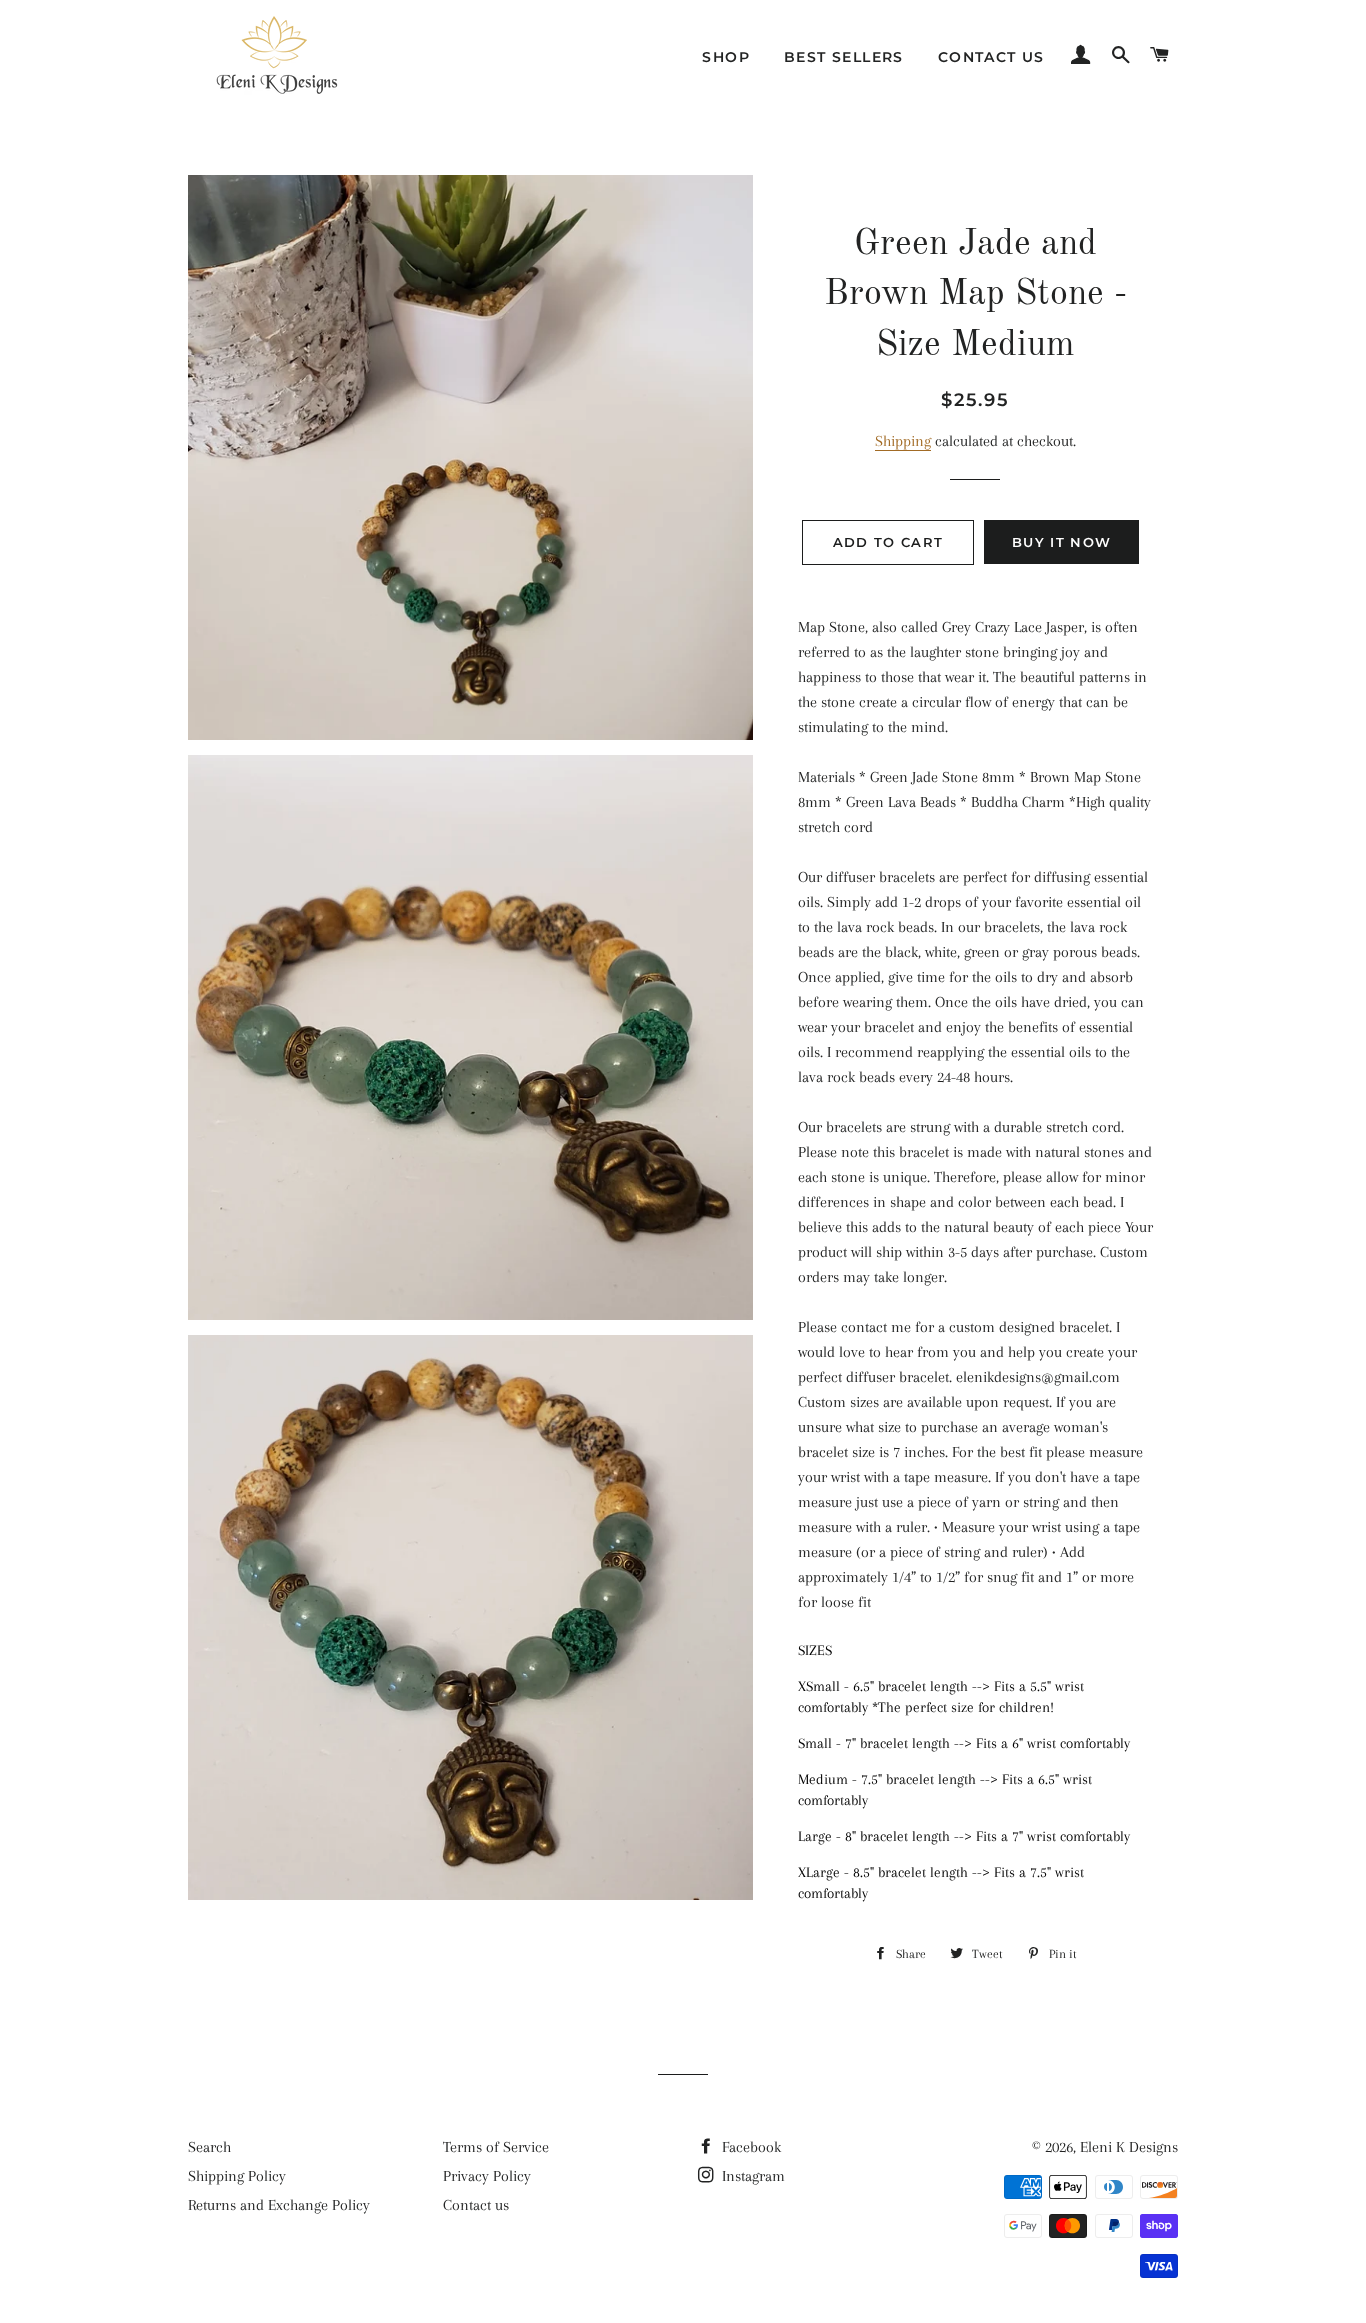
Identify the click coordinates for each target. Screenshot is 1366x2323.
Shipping (903, 441)
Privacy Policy (487, 2176)
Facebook (749, 2147)
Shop (726, 57)
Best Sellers (844, 57)
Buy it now (1061, 542)
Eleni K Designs (1129, 2147)
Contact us (991, 57)
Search (209, 2147)
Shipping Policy (237, 2176)
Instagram (751, 2176)
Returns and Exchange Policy (279, 2205)
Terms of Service (496, 2147)
